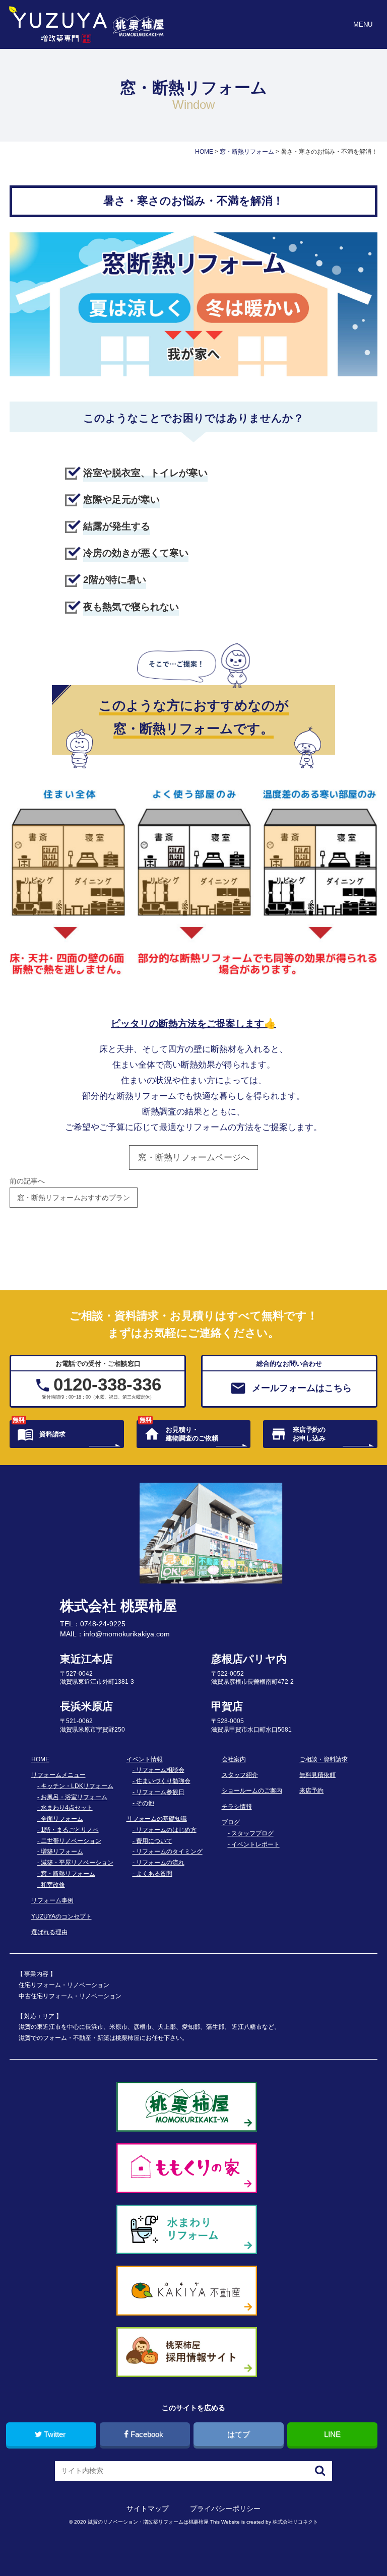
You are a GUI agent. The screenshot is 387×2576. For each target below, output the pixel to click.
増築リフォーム (62, 1852)
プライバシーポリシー (225, 2508)
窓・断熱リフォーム (68, 1874)
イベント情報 (145, 1759)
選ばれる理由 (49, 1932)
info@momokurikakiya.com (127, 1634)
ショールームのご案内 (252, 1791)
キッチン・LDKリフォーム (77, 1786)
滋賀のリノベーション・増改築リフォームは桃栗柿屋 (148, 2522)
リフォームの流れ (160, 1863)
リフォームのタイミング (169, 1852)
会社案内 (234, 1759)
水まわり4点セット (67, 1808)
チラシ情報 (237, 1807)
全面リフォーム (62, 1819)
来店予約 (311, 1791)
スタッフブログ (252, 1833)
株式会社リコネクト (295, 2522)
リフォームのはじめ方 (166, 1830)
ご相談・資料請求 (324, 1759)
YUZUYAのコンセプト (61, 1917)
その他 (145, 1803)
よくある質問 (154, 1874)
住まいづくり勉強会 (163, 1781)
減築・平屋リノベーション (77, 1863)
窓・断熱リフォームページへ (194, 1158)
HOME (40, 1759)
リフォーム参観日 (160, 1792)
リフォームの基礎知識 (157, 1819)
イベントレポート (255, 1844)
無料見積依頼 (317, 1775)
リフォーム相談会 (160, 1770)
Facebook (147, 2434)
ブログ (231, 1822)
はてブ (239, 2434)
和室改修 (53, 1885)
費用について (154, 1841)
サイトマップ (148, 2508)
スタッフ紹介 (240, 1775)
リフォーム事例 (52, 1900)
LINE (332, 2434)
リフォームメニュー (58, 1775)
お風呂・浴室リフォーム (74, 1797)
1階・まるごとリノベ (70, 1830)
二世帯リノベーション (71, 1841)
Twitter (55, 2434)
